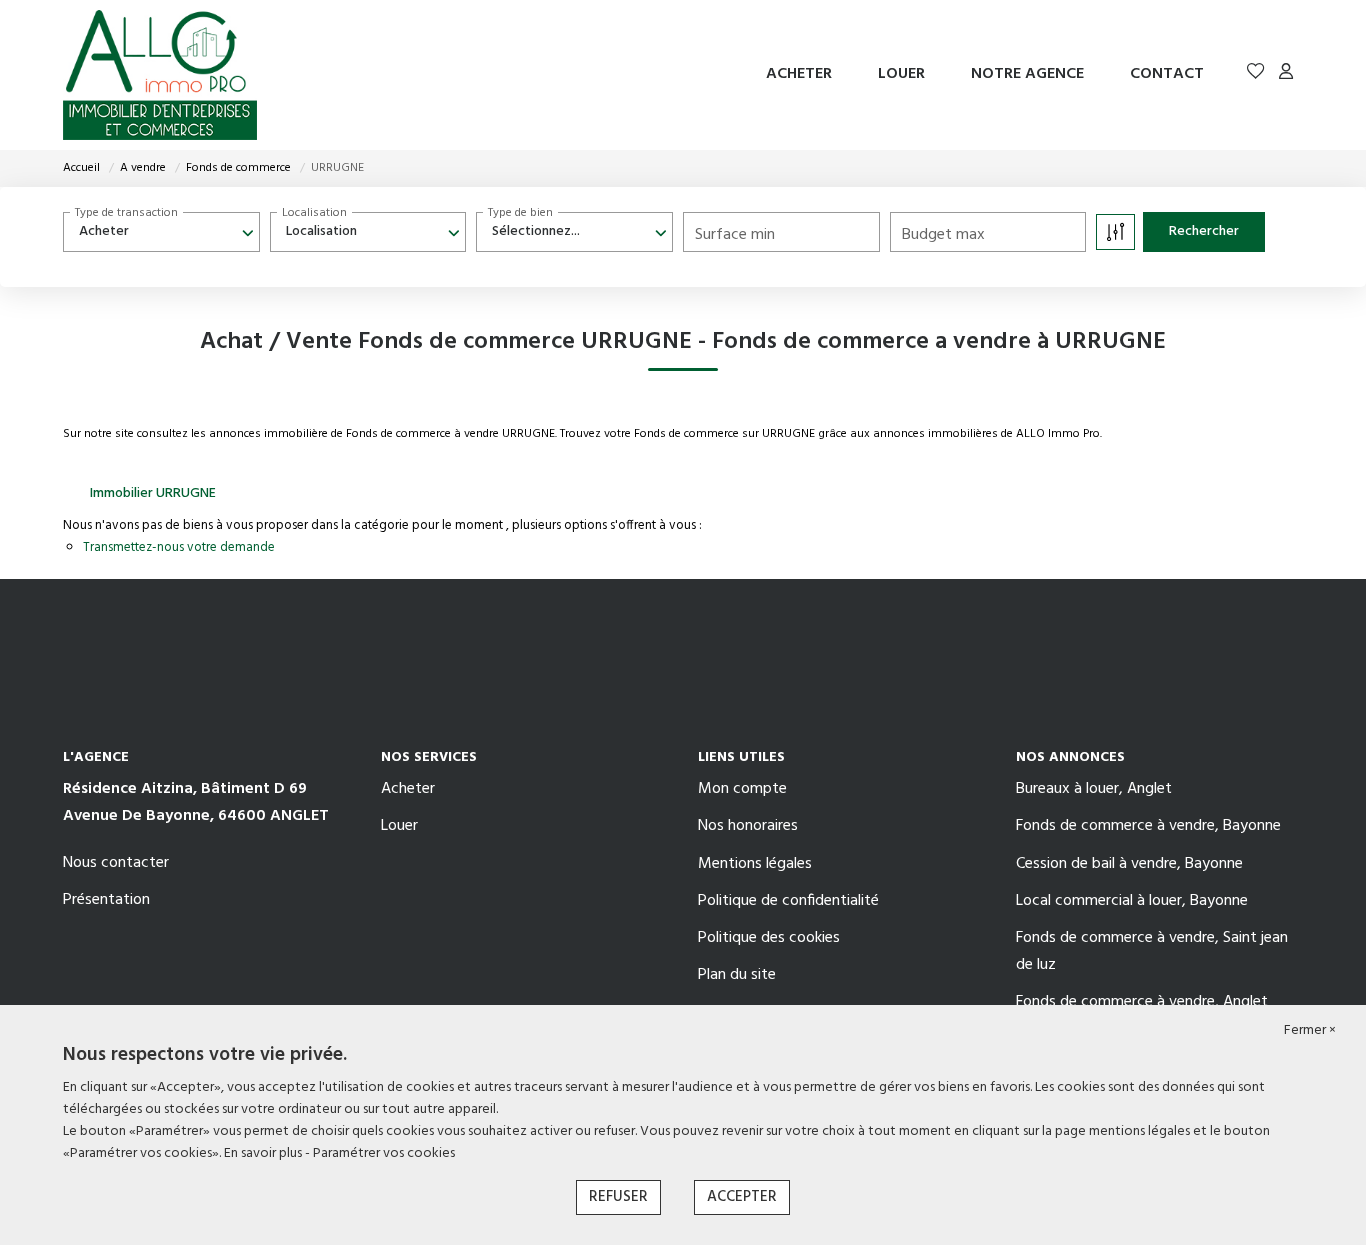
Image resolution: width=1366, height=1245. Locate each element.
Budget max (943, 235)
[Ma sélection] (1256, 74)
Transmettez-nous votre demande (179, 547)
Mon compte (742, 789)
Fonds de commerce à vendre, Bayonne (1148, 826)
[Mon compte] (1286, 74)
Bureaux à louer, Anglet (1094, 789)
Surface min (735, 235)
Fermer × (1310, 1031)
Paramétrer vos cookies (384, 1153)
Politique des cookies (769, 938)
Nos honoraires (748, 826)
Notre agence (1027, 74)
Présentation (106, 900)
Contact (1167, 74)
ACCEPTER (742, 1197)
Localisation (314, 213)
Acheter (799, 74)
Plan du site (737, 975)
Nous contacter (116, 863)
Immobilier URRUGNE (153, 493)
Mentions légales (755, 864)
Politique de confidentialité (788, 901)
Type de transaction (126, 213)
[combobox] (161, 232)
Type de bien (520, 213)
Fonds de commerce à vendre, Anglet (1142, 1002)
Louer (901, 74)
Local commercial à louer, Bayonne (1132, 901)
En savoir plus (264, 1153)
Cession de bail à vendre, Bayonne (1129, 864)
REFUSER (618, 1197)
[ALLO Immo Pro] (160, 75)
